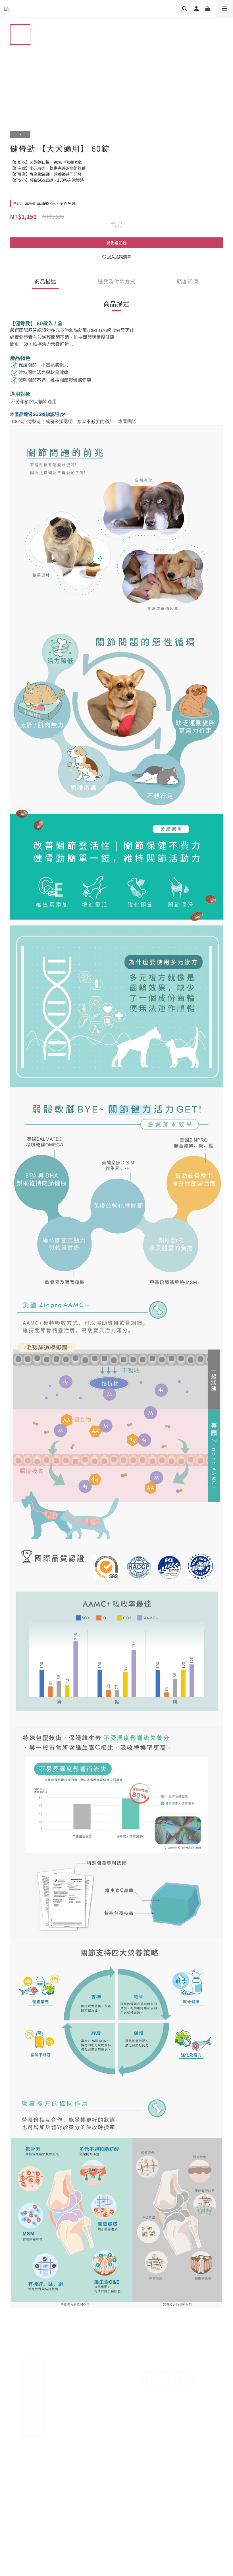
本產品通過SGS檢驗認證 (35, 414)
